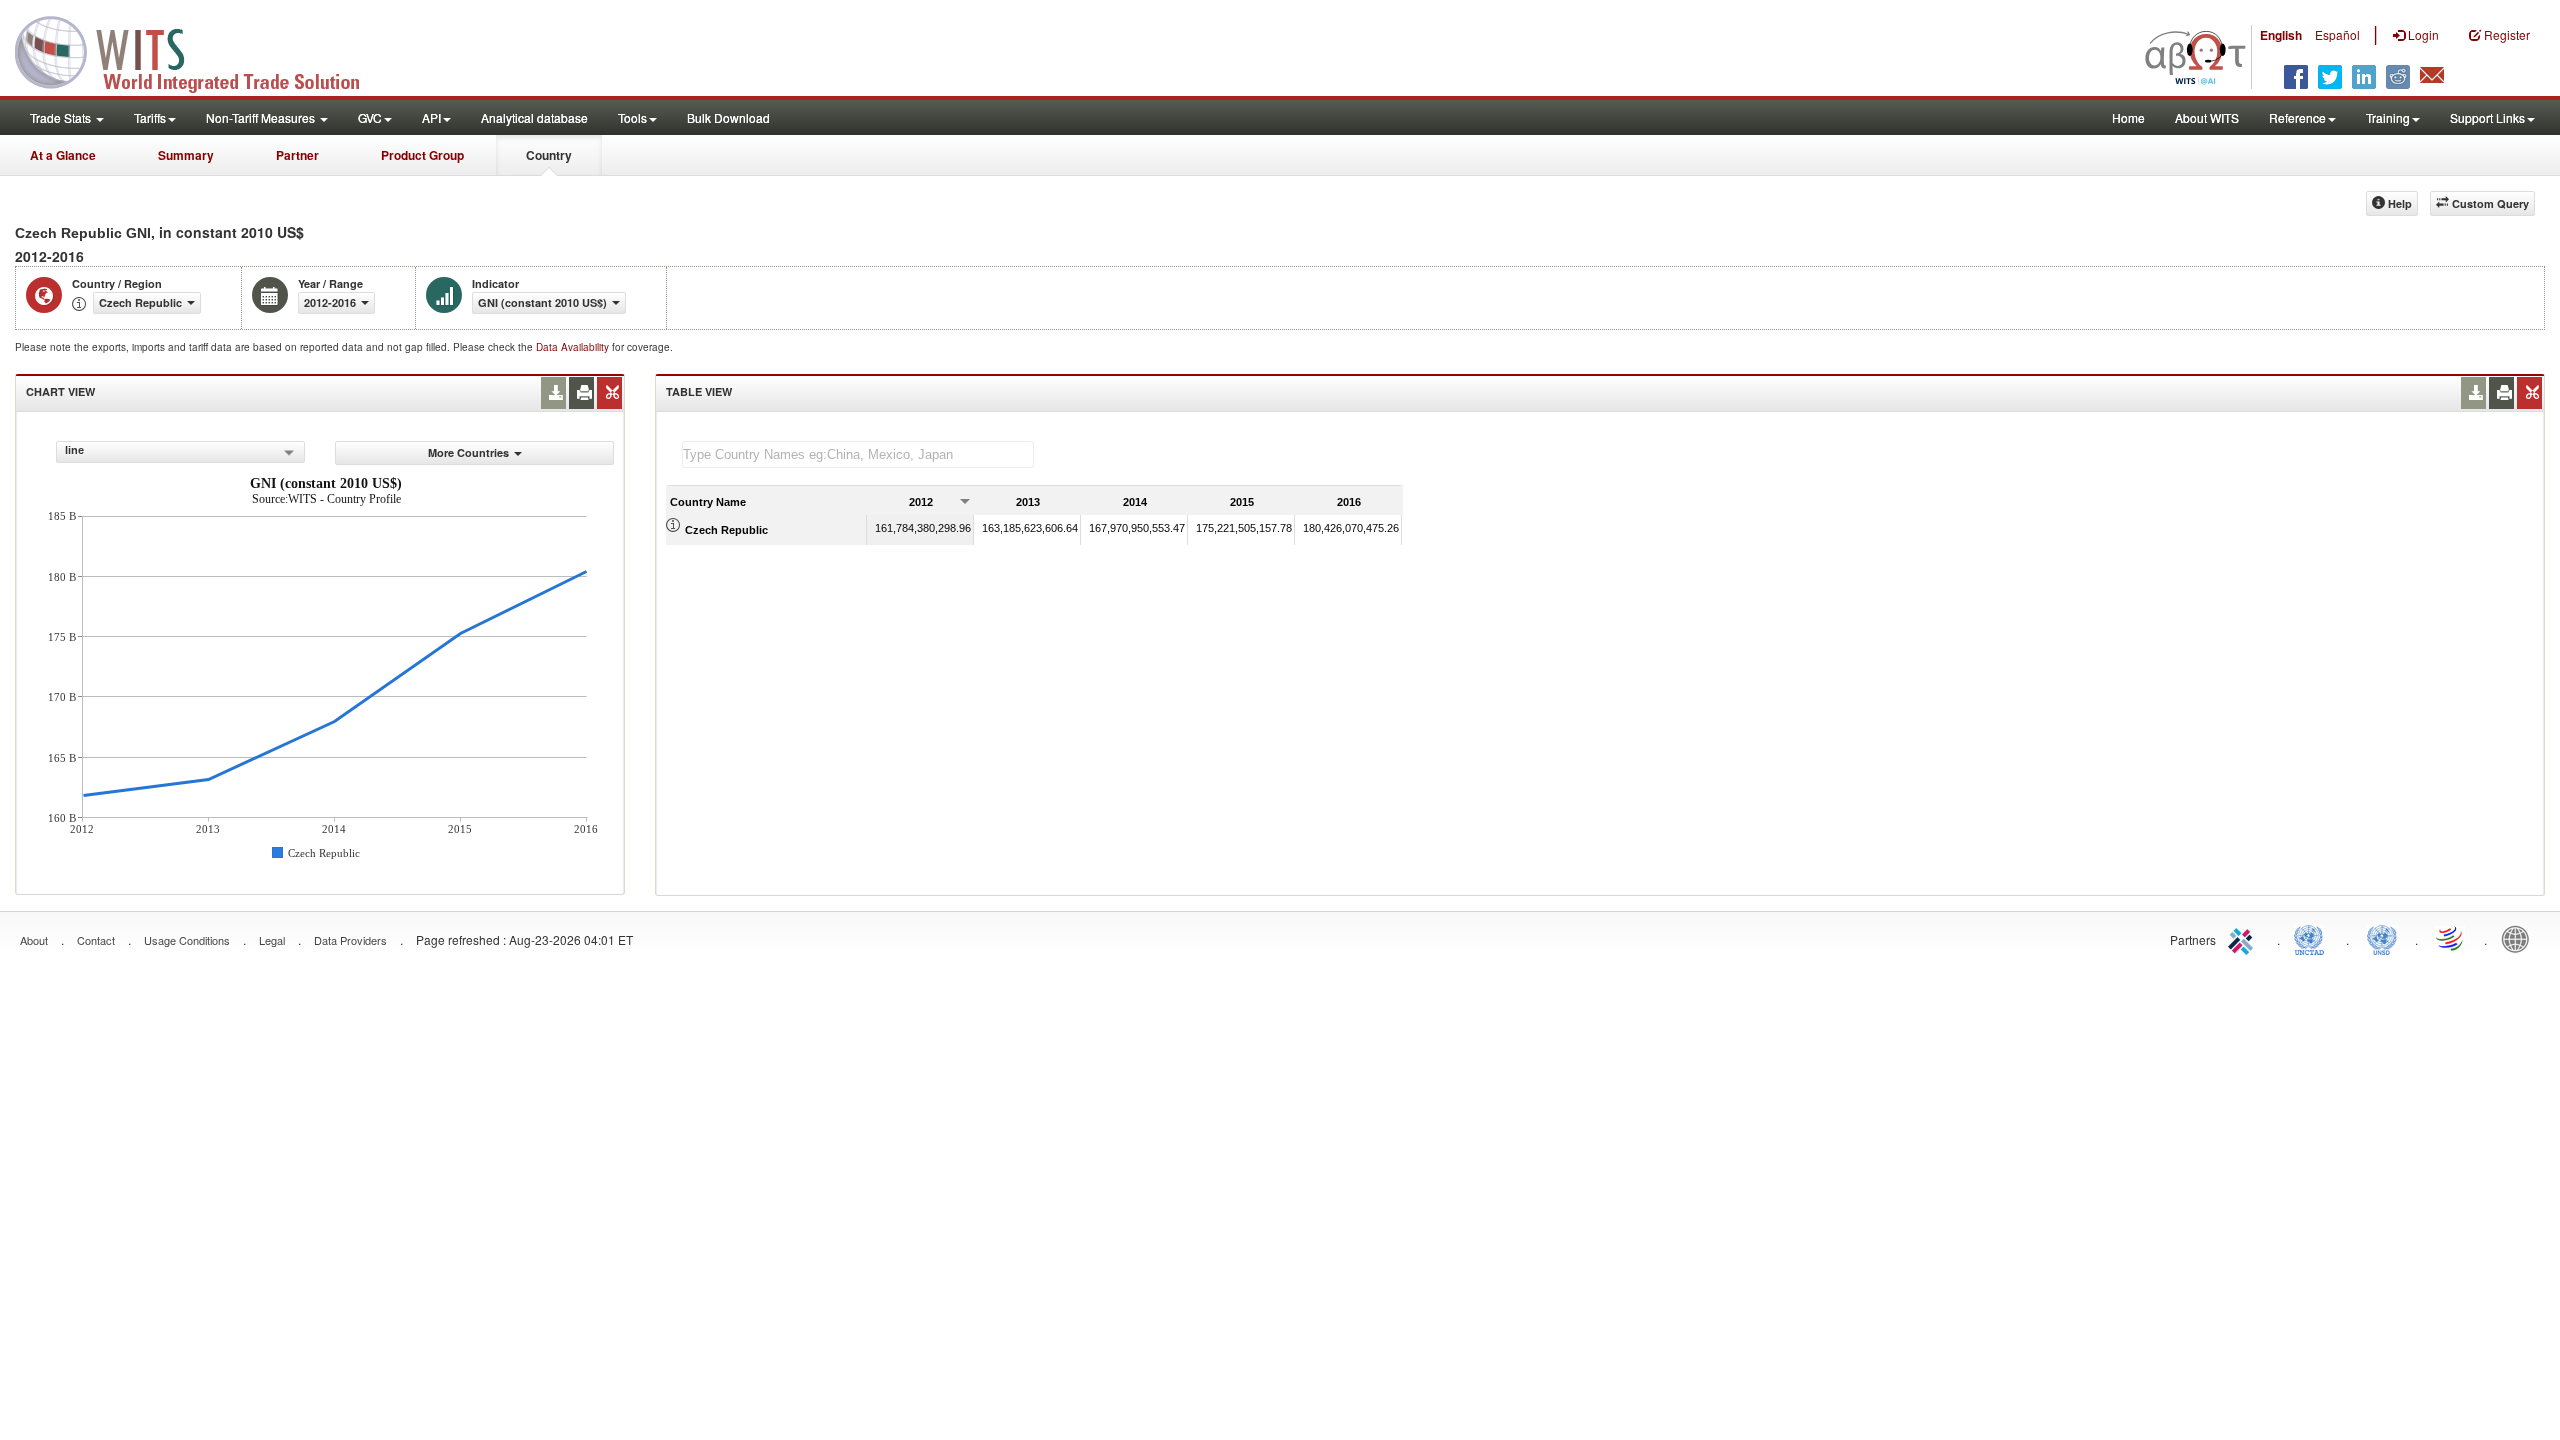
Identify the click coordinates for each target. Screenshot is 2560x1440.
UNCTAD (2313, 938)
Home (2128, 117)
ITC (2244, 938)
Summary (186, 155)
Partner (297, 155)
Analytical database (534, 117)
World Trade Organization (2451, 938)
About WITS (2207, 117)
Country (549, 155)
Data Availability (574, 347)
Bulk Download (728, 117)
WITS (200, 50)
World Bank (2520, 938)
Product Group (422, 155)
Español (2337, 34)
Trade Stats (62, 117)
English (2281, 35)
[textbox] (858, 454)
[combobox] (180, 452)
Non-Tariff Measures (262, 117)
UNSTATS (2382, 938)
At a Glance (63, 155)
